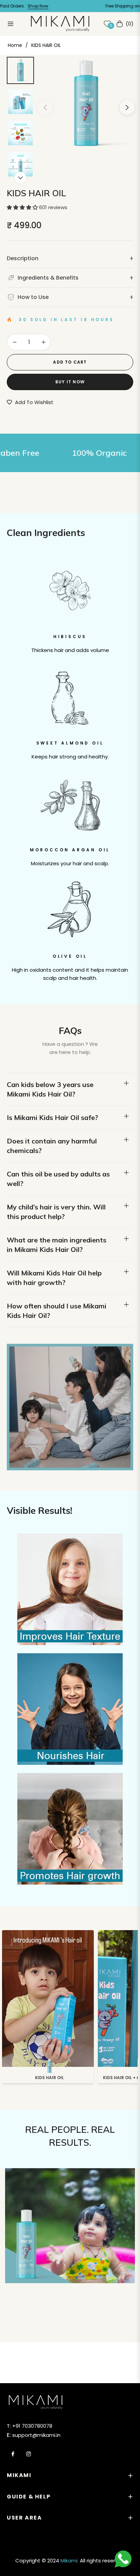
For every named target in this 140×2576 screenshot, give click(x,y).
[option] (86, 105)
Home (15, 45)
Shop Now (21, 6)
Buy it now (70, 382)
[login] (95, 24)
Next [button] (127, 107)
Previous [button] (45, 107)
